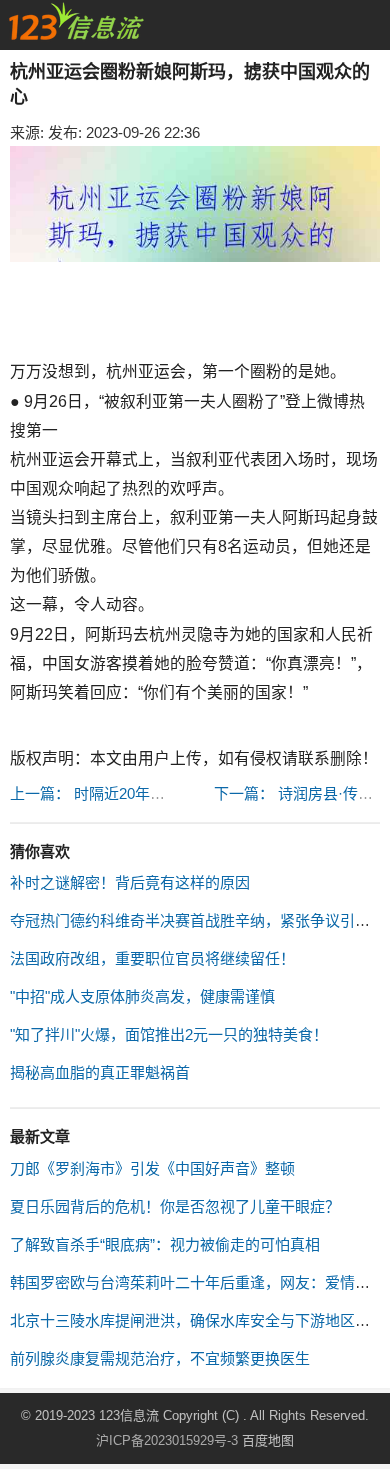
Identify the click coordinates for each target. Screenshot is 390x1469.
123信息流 (131, 1415)
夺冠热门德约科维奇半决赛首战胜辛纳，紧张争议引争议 (197, 920)
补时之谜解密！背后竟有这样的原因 (130, 882)
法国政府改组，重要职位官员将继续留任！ (152, 958)
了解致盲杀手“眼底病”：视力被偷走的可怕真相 (165, 1244)
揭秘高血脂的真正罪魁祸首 (100, 1072)
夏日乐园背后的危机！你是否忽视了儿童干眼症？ (175, 1206)
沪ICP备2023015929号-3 (167, 1440)
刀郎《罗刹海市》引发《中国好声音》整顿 (152, 1168)
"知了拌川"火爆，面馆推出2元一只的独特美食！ (169, 1034)
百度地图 (268, 1440)
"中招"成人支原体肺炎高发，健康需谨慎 (142, 996)
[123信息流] (76, 21)
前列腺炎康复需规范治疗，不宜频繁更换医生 (160, 1358)
